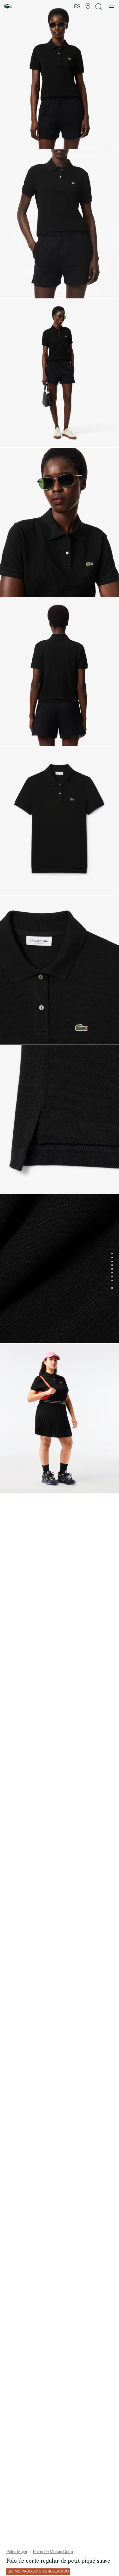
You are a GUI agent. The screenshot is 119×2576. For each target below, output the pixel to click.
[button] (88, 6)
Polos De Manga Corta (53, 2552)
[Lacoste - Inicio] (8, 7)
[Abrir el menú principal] (112, 6)
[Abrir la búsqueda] (99, 7)
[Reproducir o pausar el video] (11, 290)
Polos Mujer (17, 2552)
